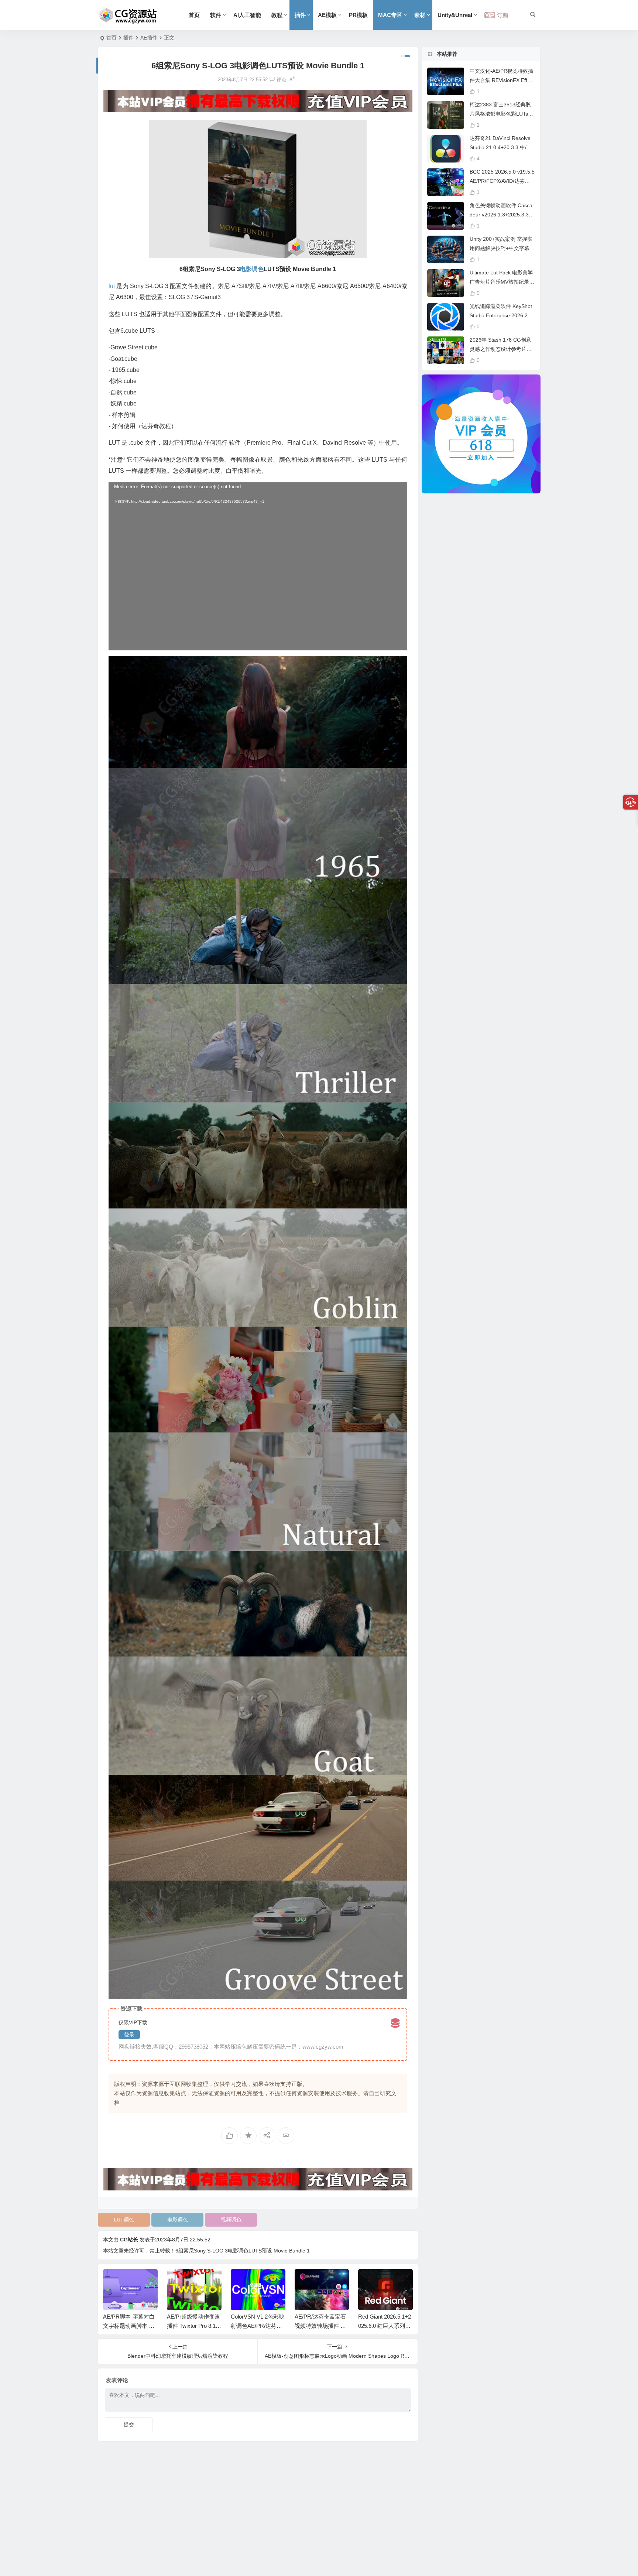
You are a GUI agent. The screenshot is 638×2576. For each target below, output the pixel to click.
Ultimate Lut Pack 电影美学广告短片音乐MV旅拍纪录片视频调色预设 (502, 282)
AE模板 (327, 15)
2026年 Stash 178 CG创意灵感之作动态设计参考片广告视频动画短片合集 (501, 349)
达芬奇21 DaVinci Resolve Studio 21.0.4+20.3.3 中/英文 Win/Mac (501, 147)
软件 (216, 15)
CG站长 (129, 2240)
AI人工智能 (247, 15)
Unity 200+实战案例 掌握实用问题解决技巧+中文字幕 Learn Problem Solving (502, 248)
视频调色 (231, 2220)
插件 (300, 15)
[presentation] (370, 2281)
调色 (258, 269)
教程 (277, 15)
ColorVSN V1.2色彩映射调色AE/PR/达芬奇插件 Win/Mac (194, 2326)
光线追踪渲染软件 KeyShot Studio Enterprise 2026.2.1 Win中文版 (501, 315)
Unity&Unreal (455, 15)
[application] (258, 566)
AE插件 (149, 38)
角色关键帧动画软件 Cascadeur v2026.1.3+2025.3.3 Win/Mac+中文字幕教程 (501, 215)
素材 (420, 15)
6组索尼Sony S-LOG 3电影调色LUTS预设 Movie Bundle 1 (243, 2251)
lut (112, 286)
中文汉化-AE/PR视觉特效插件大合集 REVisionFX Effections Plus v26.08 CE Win (502, 80)
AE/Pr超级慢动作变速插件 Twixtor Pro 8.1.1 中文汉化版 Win (130, 2326)
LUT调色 (124, 2220)
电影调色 (178, 2220)
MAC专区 (390, 15)
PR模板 (358, 15)
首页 (194, 15)
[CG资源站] (128, 15)
